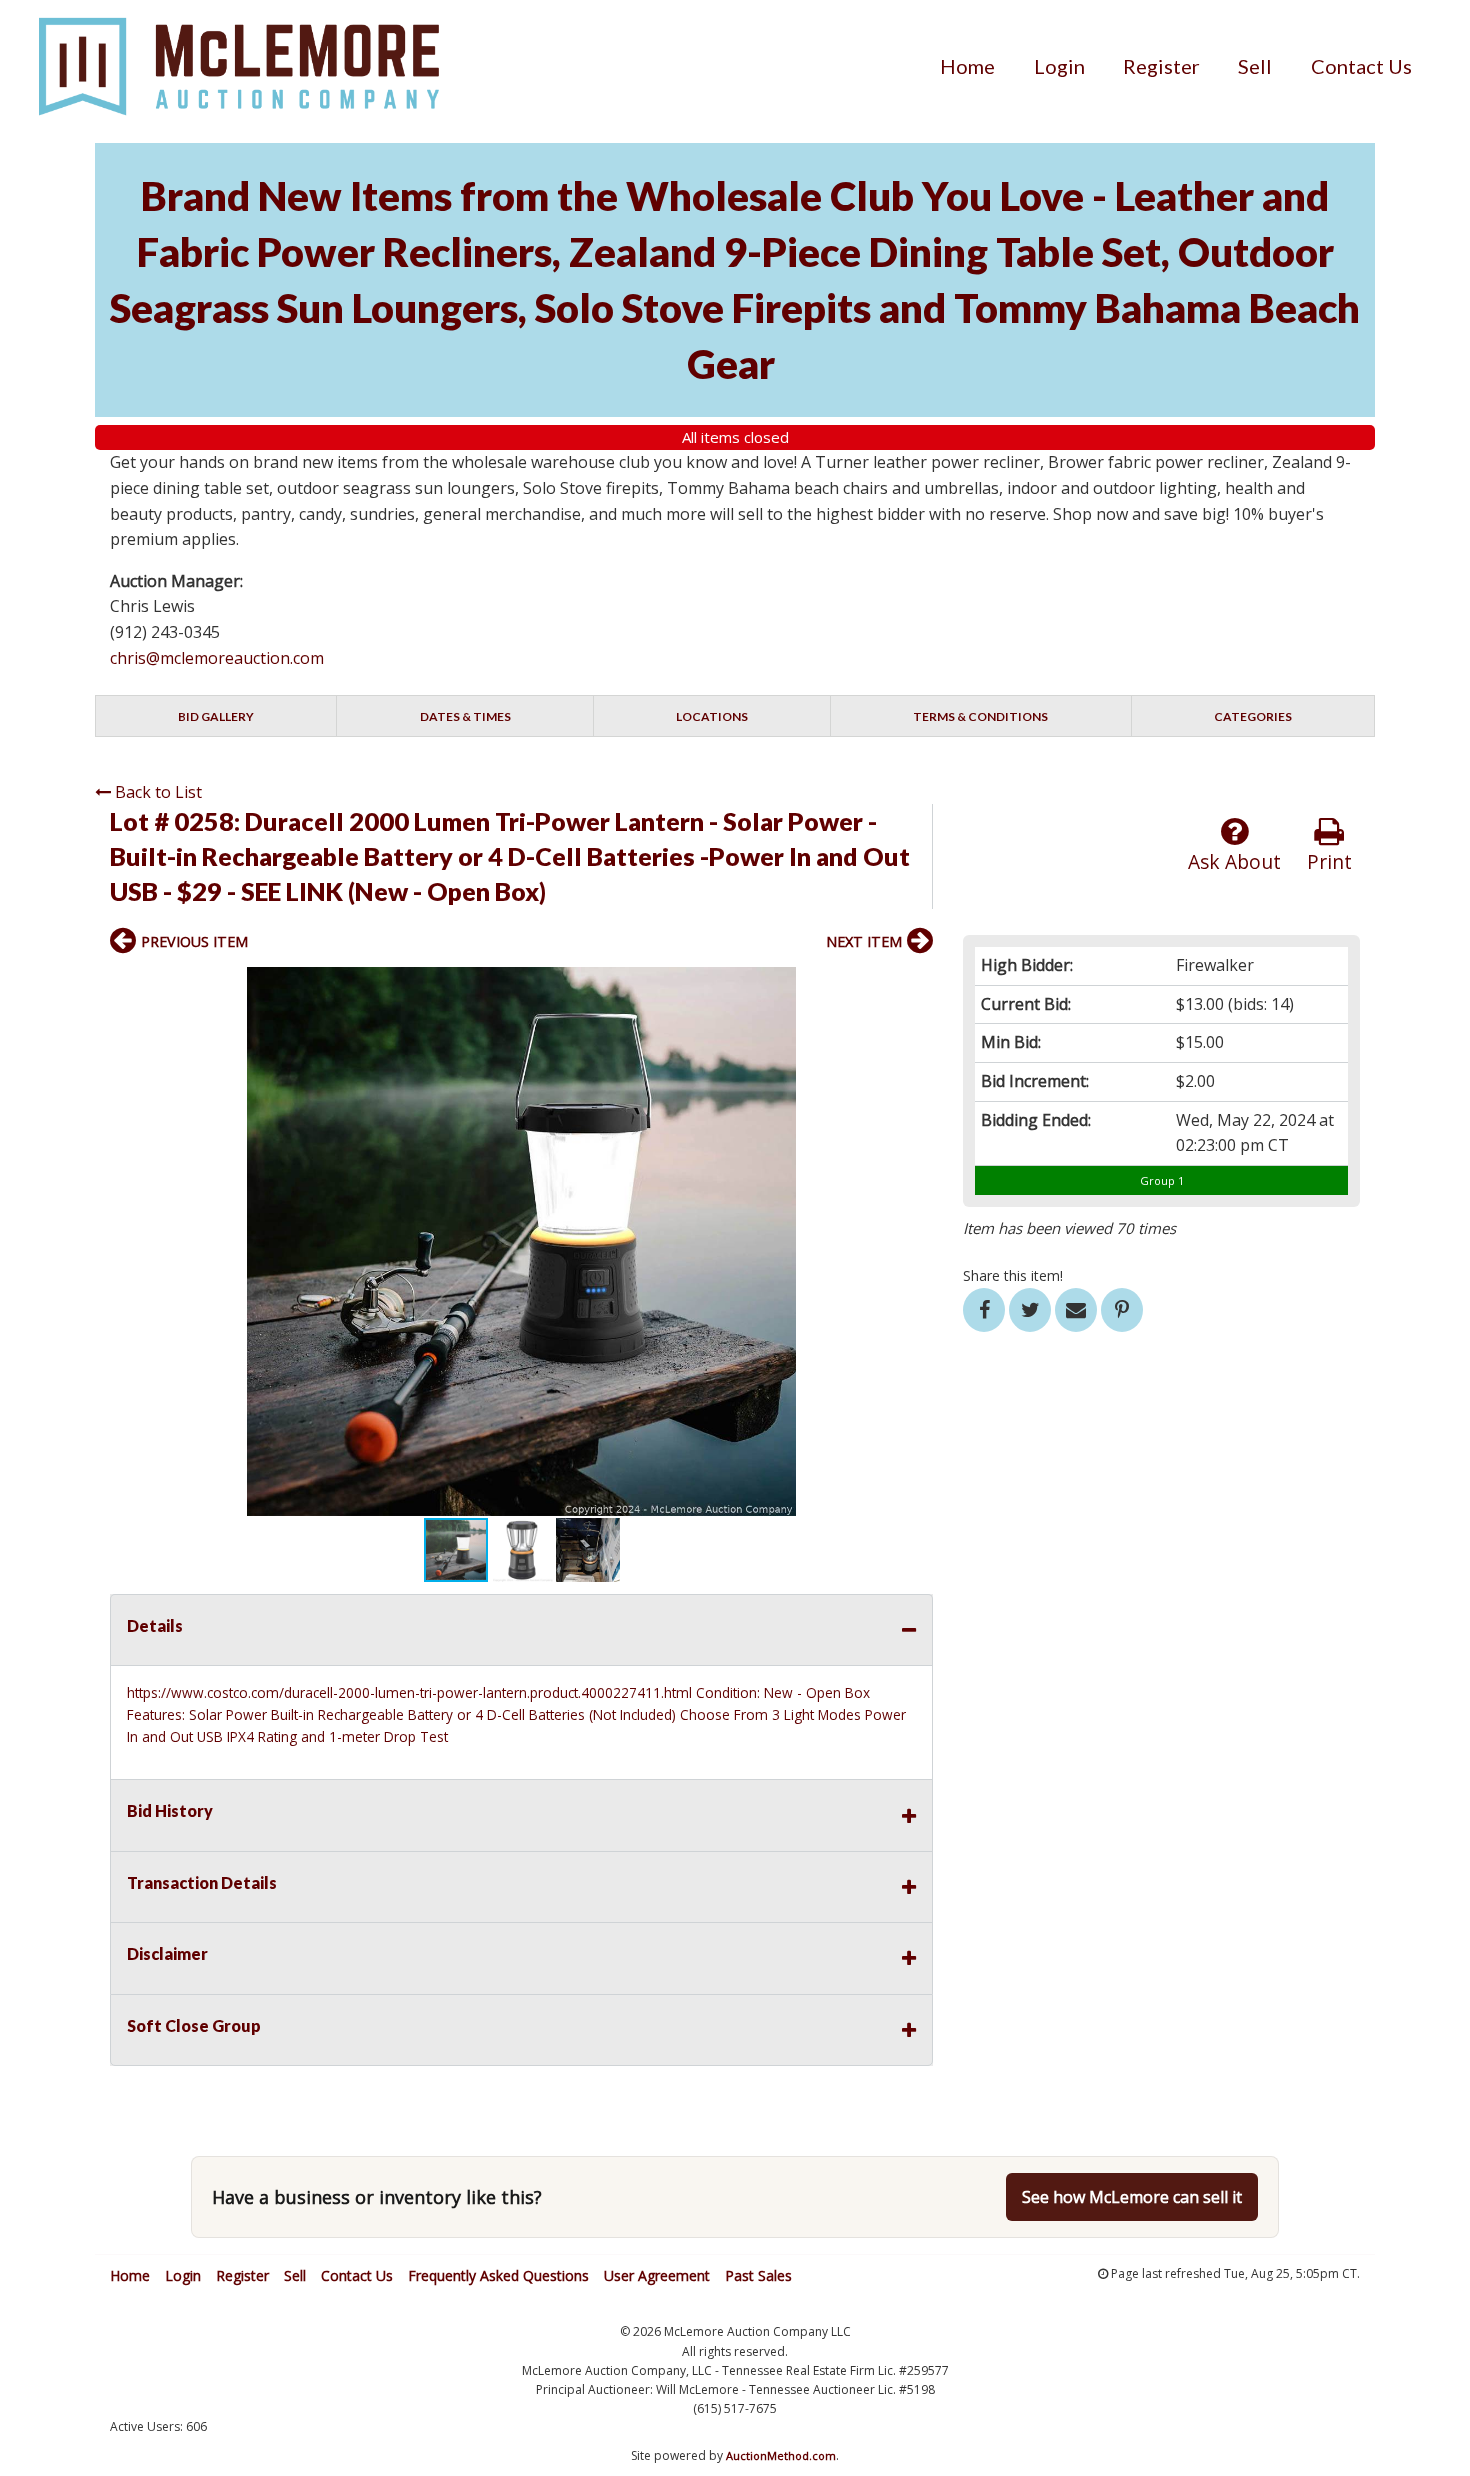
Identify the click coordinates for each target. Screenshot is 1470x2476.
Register (1161, 66)
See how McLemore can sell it (1132, 2197)
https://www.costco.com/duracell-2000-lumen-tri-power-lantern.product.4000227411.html (409, 1692)
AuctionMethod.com (781, 2455)
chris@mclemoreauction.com (217, 658)
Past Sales (758, 2275)
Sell (1255, 66)
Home (967, 66)
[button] (915, 985)
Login (1059, 66)
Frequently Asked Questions (498, 2275)
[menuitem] (967, 66)
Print (1329, 861)
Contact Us (1361, 66)
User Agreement (657, 2275)
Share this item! (1013, 1275)
